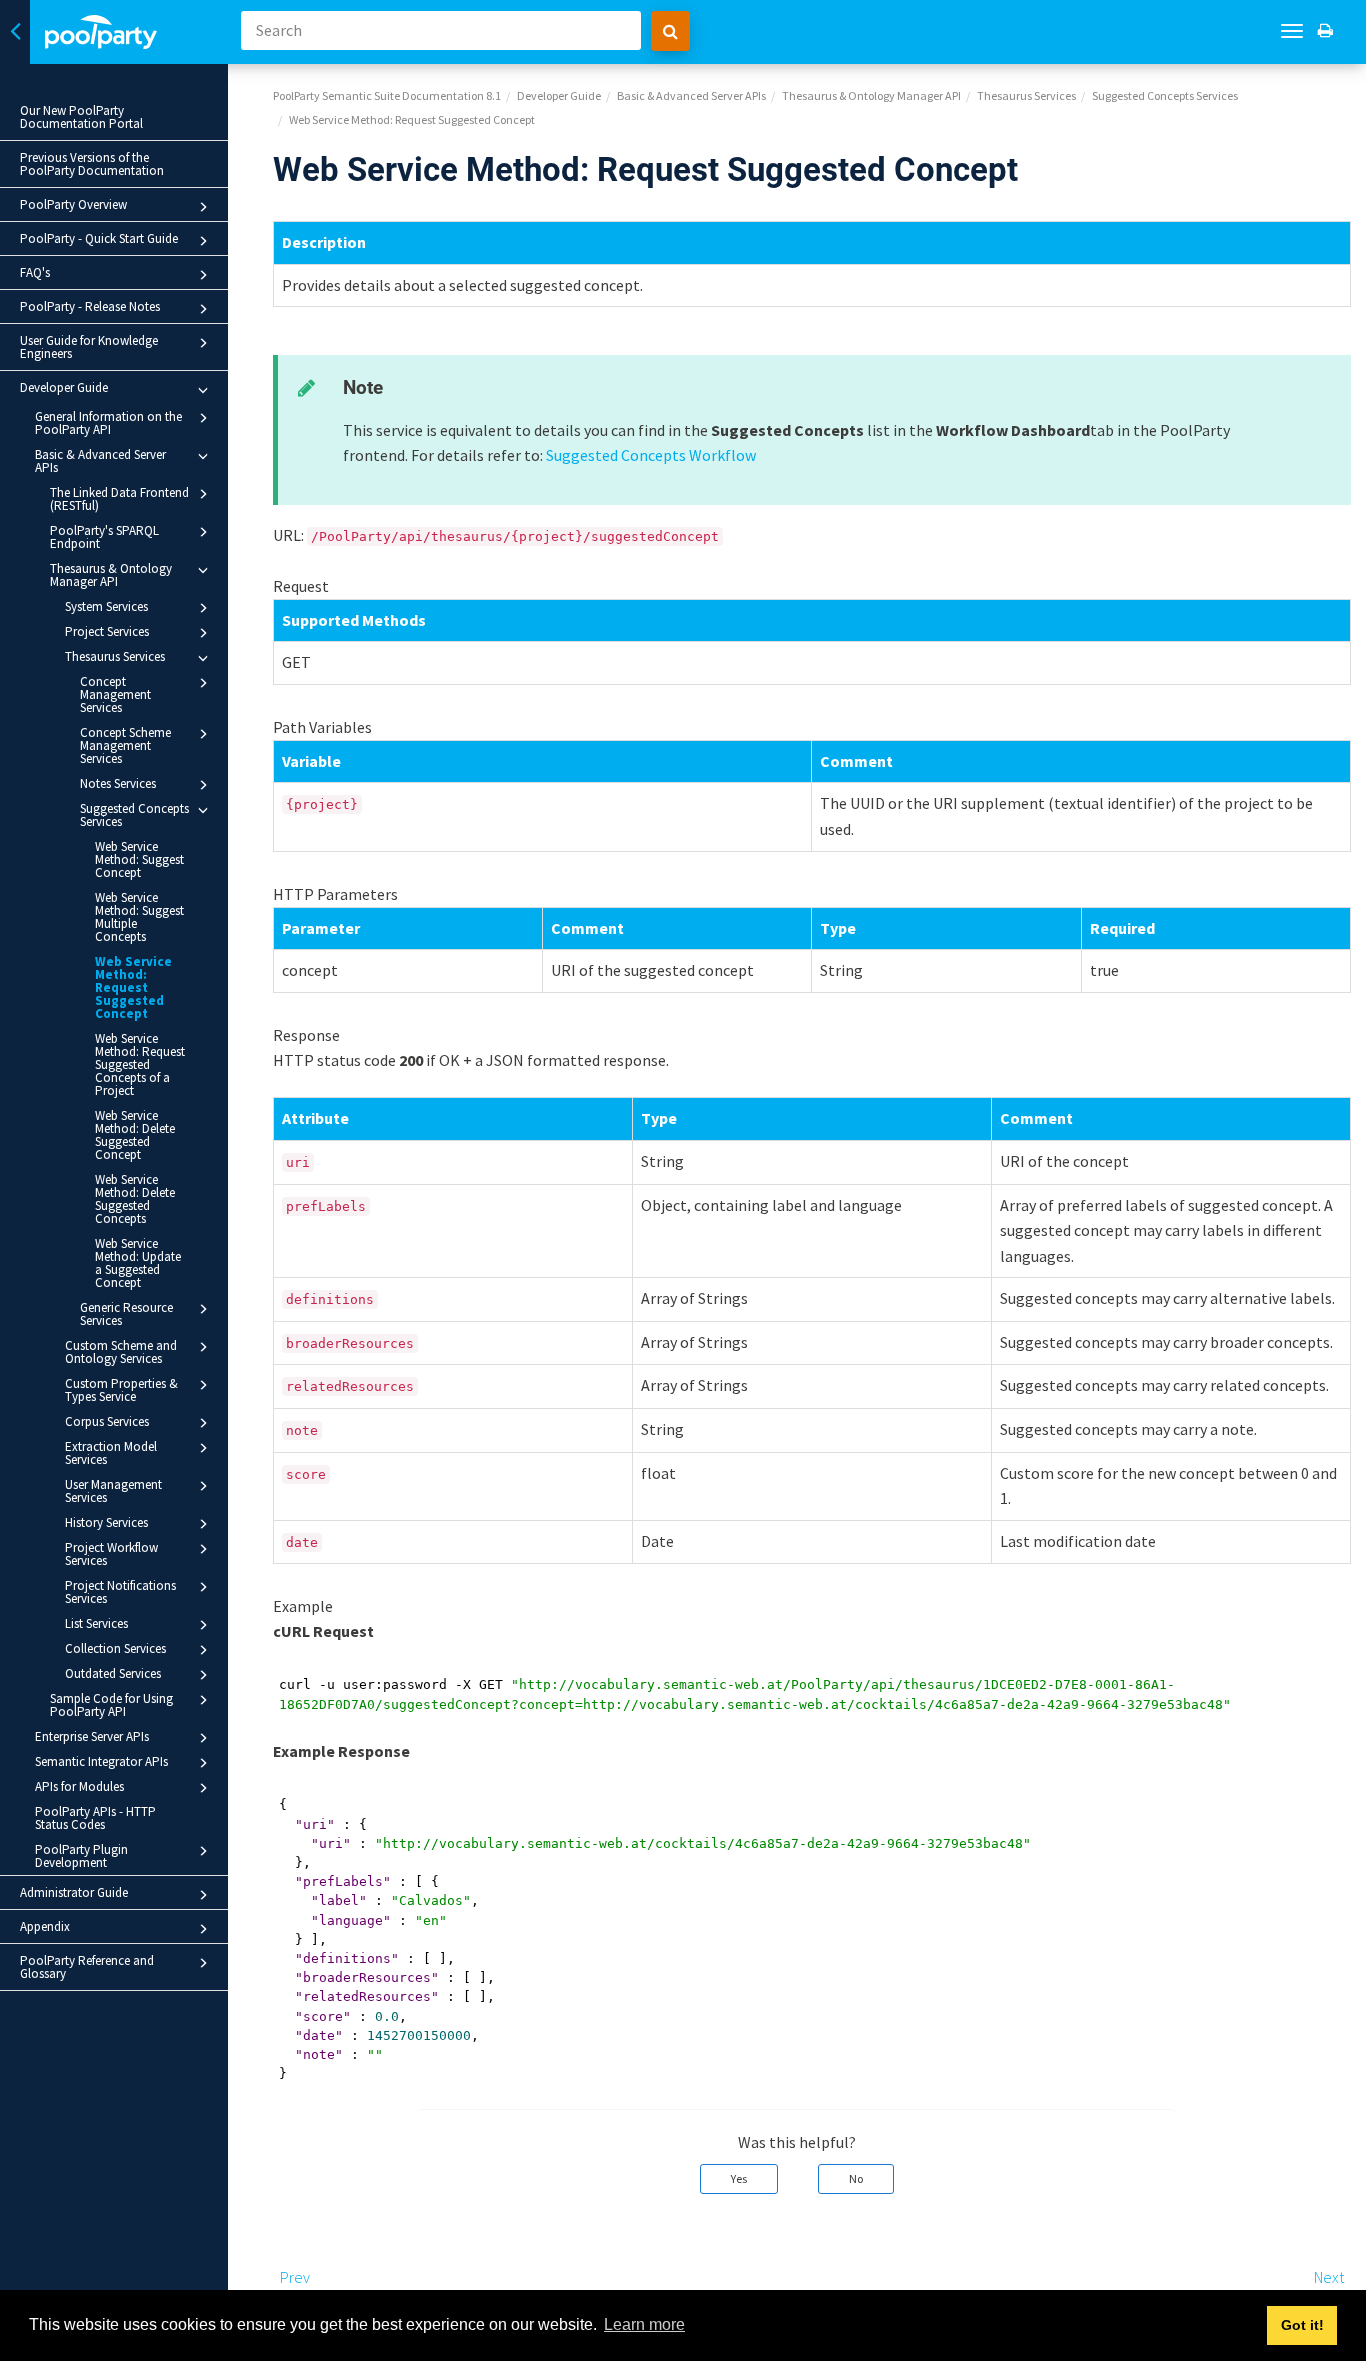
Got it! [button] (1302, 2325)
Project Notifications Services (120, 1592)
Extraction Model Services (111, 1453)
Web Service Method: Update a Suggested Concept (138, 1263)
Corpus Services (107, 1421)
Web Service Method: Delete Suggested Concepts (135, 1199)
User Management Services (113, 1491)
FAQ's (35, 272)
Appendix (45, 1926)
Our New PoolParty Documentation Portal (81, 117)
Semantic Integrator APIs (101, 1761)
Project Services (107, 631)
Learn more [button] (644, 2324)
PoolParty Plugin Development (81, 1856)
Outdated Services (113, 1673)
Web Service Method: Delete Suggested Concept (135, 1135)
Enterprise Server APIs (92, 1736)
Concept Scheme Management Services (125, 745)
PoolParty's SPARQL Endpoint (104, 537)
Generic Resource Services (126, 1314)
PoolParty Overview (73, 204)
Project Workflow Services (111, 1554)
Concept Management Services (115, 694)
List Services (96, 1623)
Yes (739, 2178)
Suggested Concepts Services (134, 815)
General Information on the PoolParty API (108, 423)
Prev (295, 2277)
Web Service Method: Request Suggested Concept (133, 987)
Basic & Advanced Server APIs (100, 461)
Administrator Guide (74, 1892)
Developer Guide (64, 387)
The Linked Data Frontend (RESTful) (119, 499)
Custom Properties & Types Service (121, 1390)
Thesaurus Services (115, 656)
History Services (106, 1522)
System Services (106, 606)
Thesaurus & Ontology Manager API (111, 575)
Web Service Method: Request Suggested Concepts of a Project (140, 1064)
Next (1329, 2277)
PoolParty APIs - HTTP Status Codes (95, 1818)
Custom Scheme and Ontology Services (121, 1352)
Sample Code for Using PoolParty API (111, 1705)
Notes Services (118, 783)
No (856, 2178)
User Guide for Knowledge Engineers (89, 347)
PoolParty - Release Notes (90, 306)
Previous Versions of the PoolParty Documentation (92, 164)
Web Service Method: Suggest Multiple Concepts (139, 917)
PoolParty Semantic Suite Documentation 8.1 (387, 95)
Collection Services (115, 1648)
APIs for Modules (79, 1786)
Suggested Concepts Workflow (651, 455)
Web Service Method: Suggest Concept (139, 859)
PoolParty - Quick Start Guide (99, 238)
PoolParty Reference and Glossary (87, 1967)
